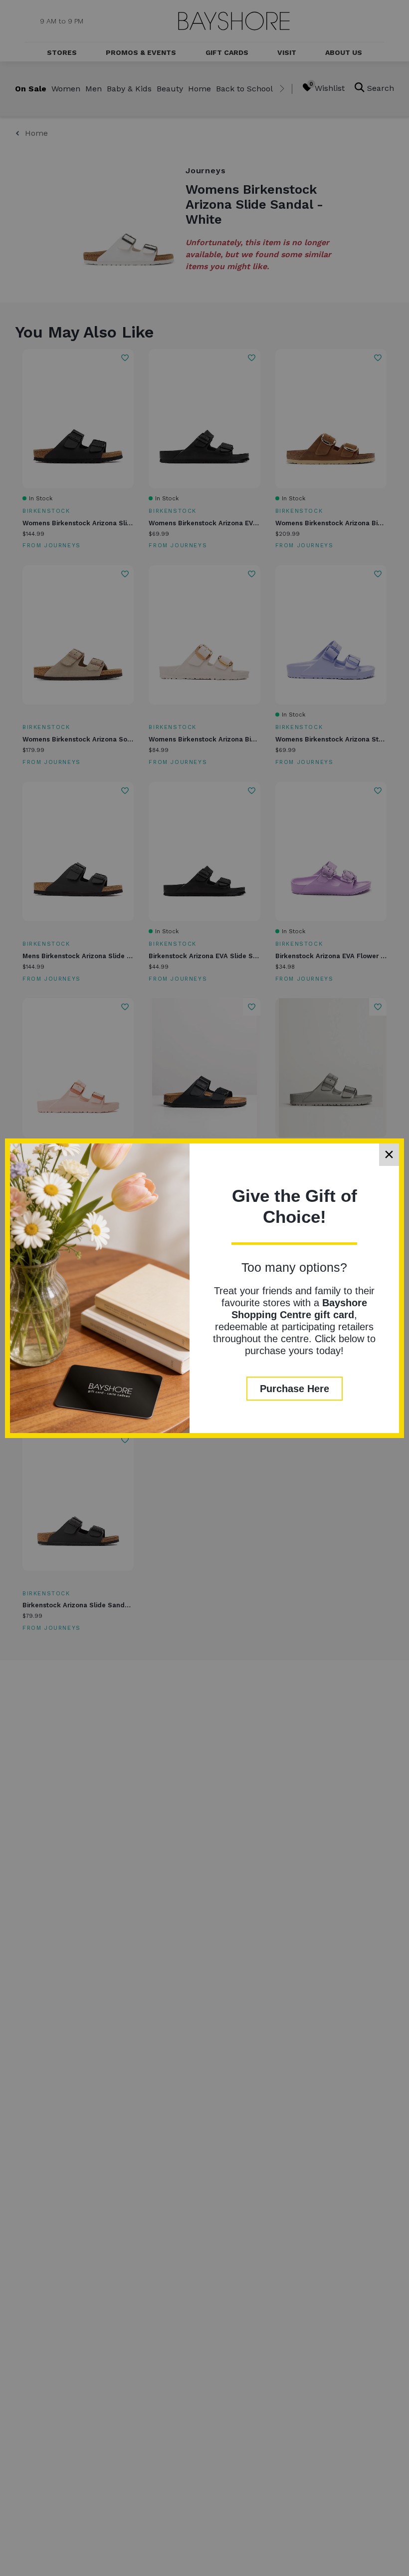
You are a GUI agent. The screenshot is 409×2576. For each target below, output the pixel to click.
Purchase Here (295, 1389)
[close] (389, 1155)
